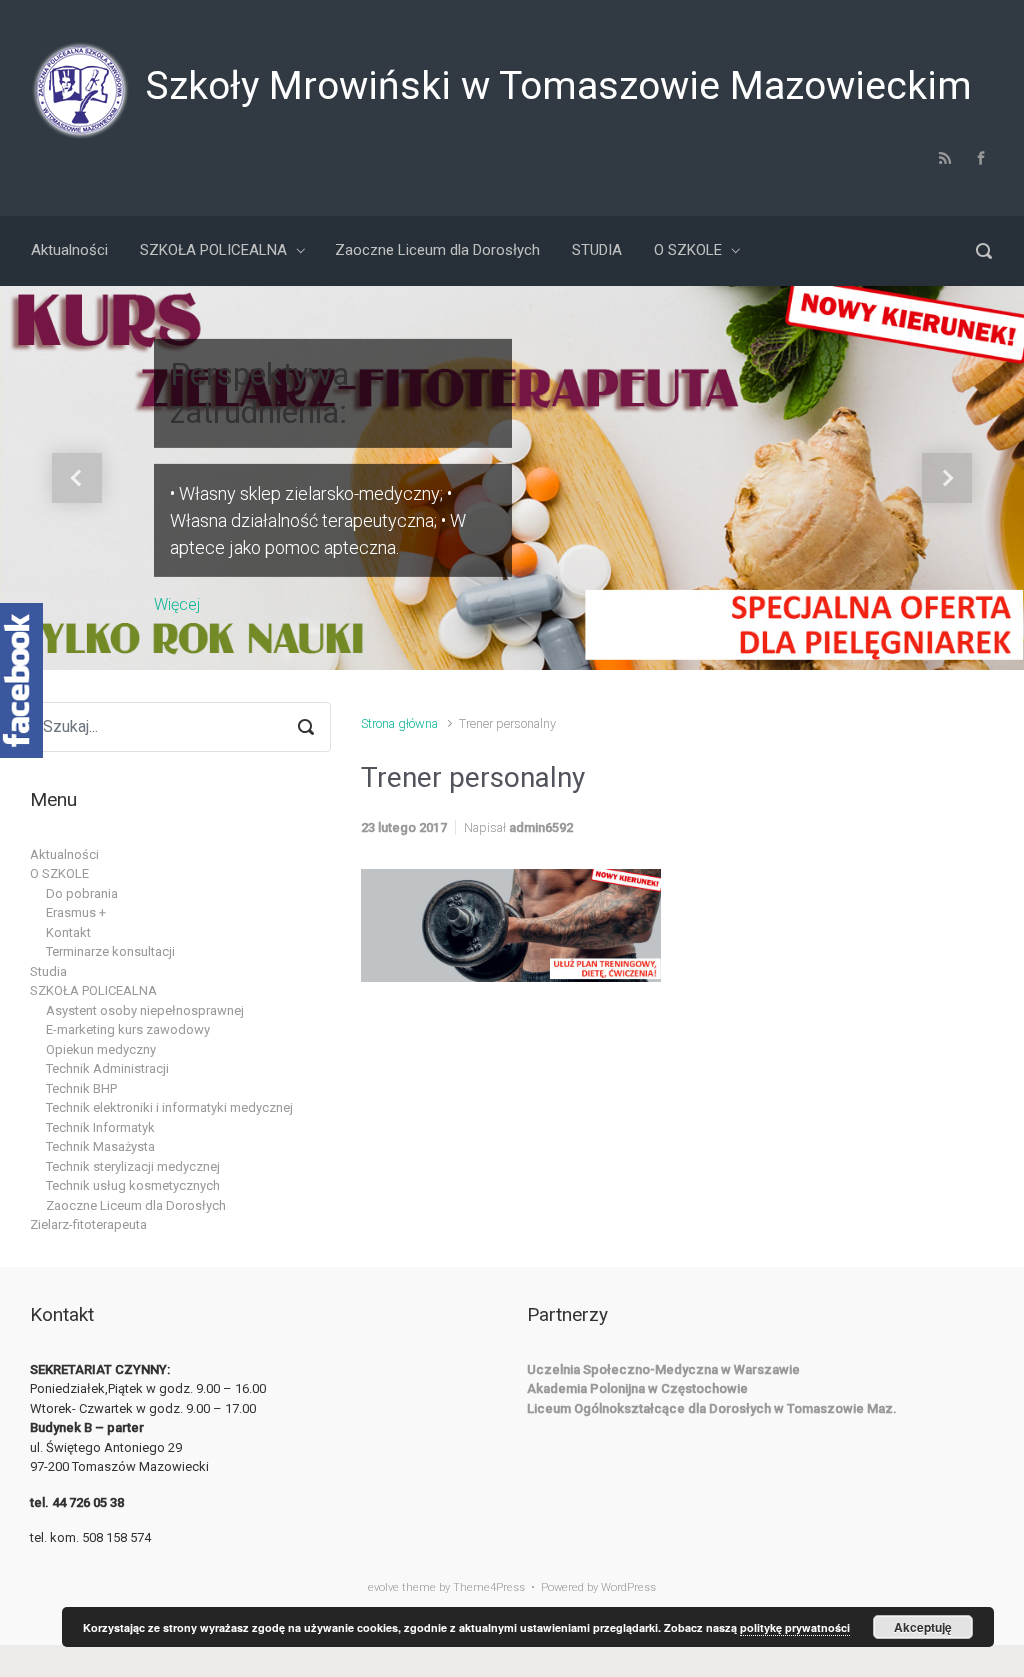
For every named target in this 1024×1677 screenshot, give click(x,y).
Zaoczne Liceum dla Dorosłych (136, 1205)
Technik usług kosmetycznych (133, 1185)
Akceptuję (923, 1627)
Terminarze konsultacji (110, 951)
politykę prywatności (795, 1627)
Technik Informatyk (100, 1127)
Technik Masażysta (100, 1146)
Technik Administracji (107, 1068)
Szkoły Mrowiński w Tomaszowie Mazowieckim (558, 86)
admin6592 (541, 827)
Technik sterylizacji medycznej (133, 1166)
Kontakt (68, 932)
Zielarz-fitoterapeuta (88, 1224)
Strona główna (399, 723)
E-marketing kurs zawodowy (128, 1029)
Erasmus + (76, 912)
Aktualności (64, 854)
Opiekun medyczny (101, 1049)
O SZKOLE (59, 873)
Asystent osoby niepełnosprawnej (145, 1010)
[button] (77, 478)
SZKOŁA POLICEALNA (93, 990)
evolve (383, 1587)
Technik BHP (81, 1088)
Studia (48, 971)
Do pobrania (82, 893)
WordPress (628, 1587)
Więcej (177, 603)
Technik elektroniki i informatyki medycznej (169, 1107)
